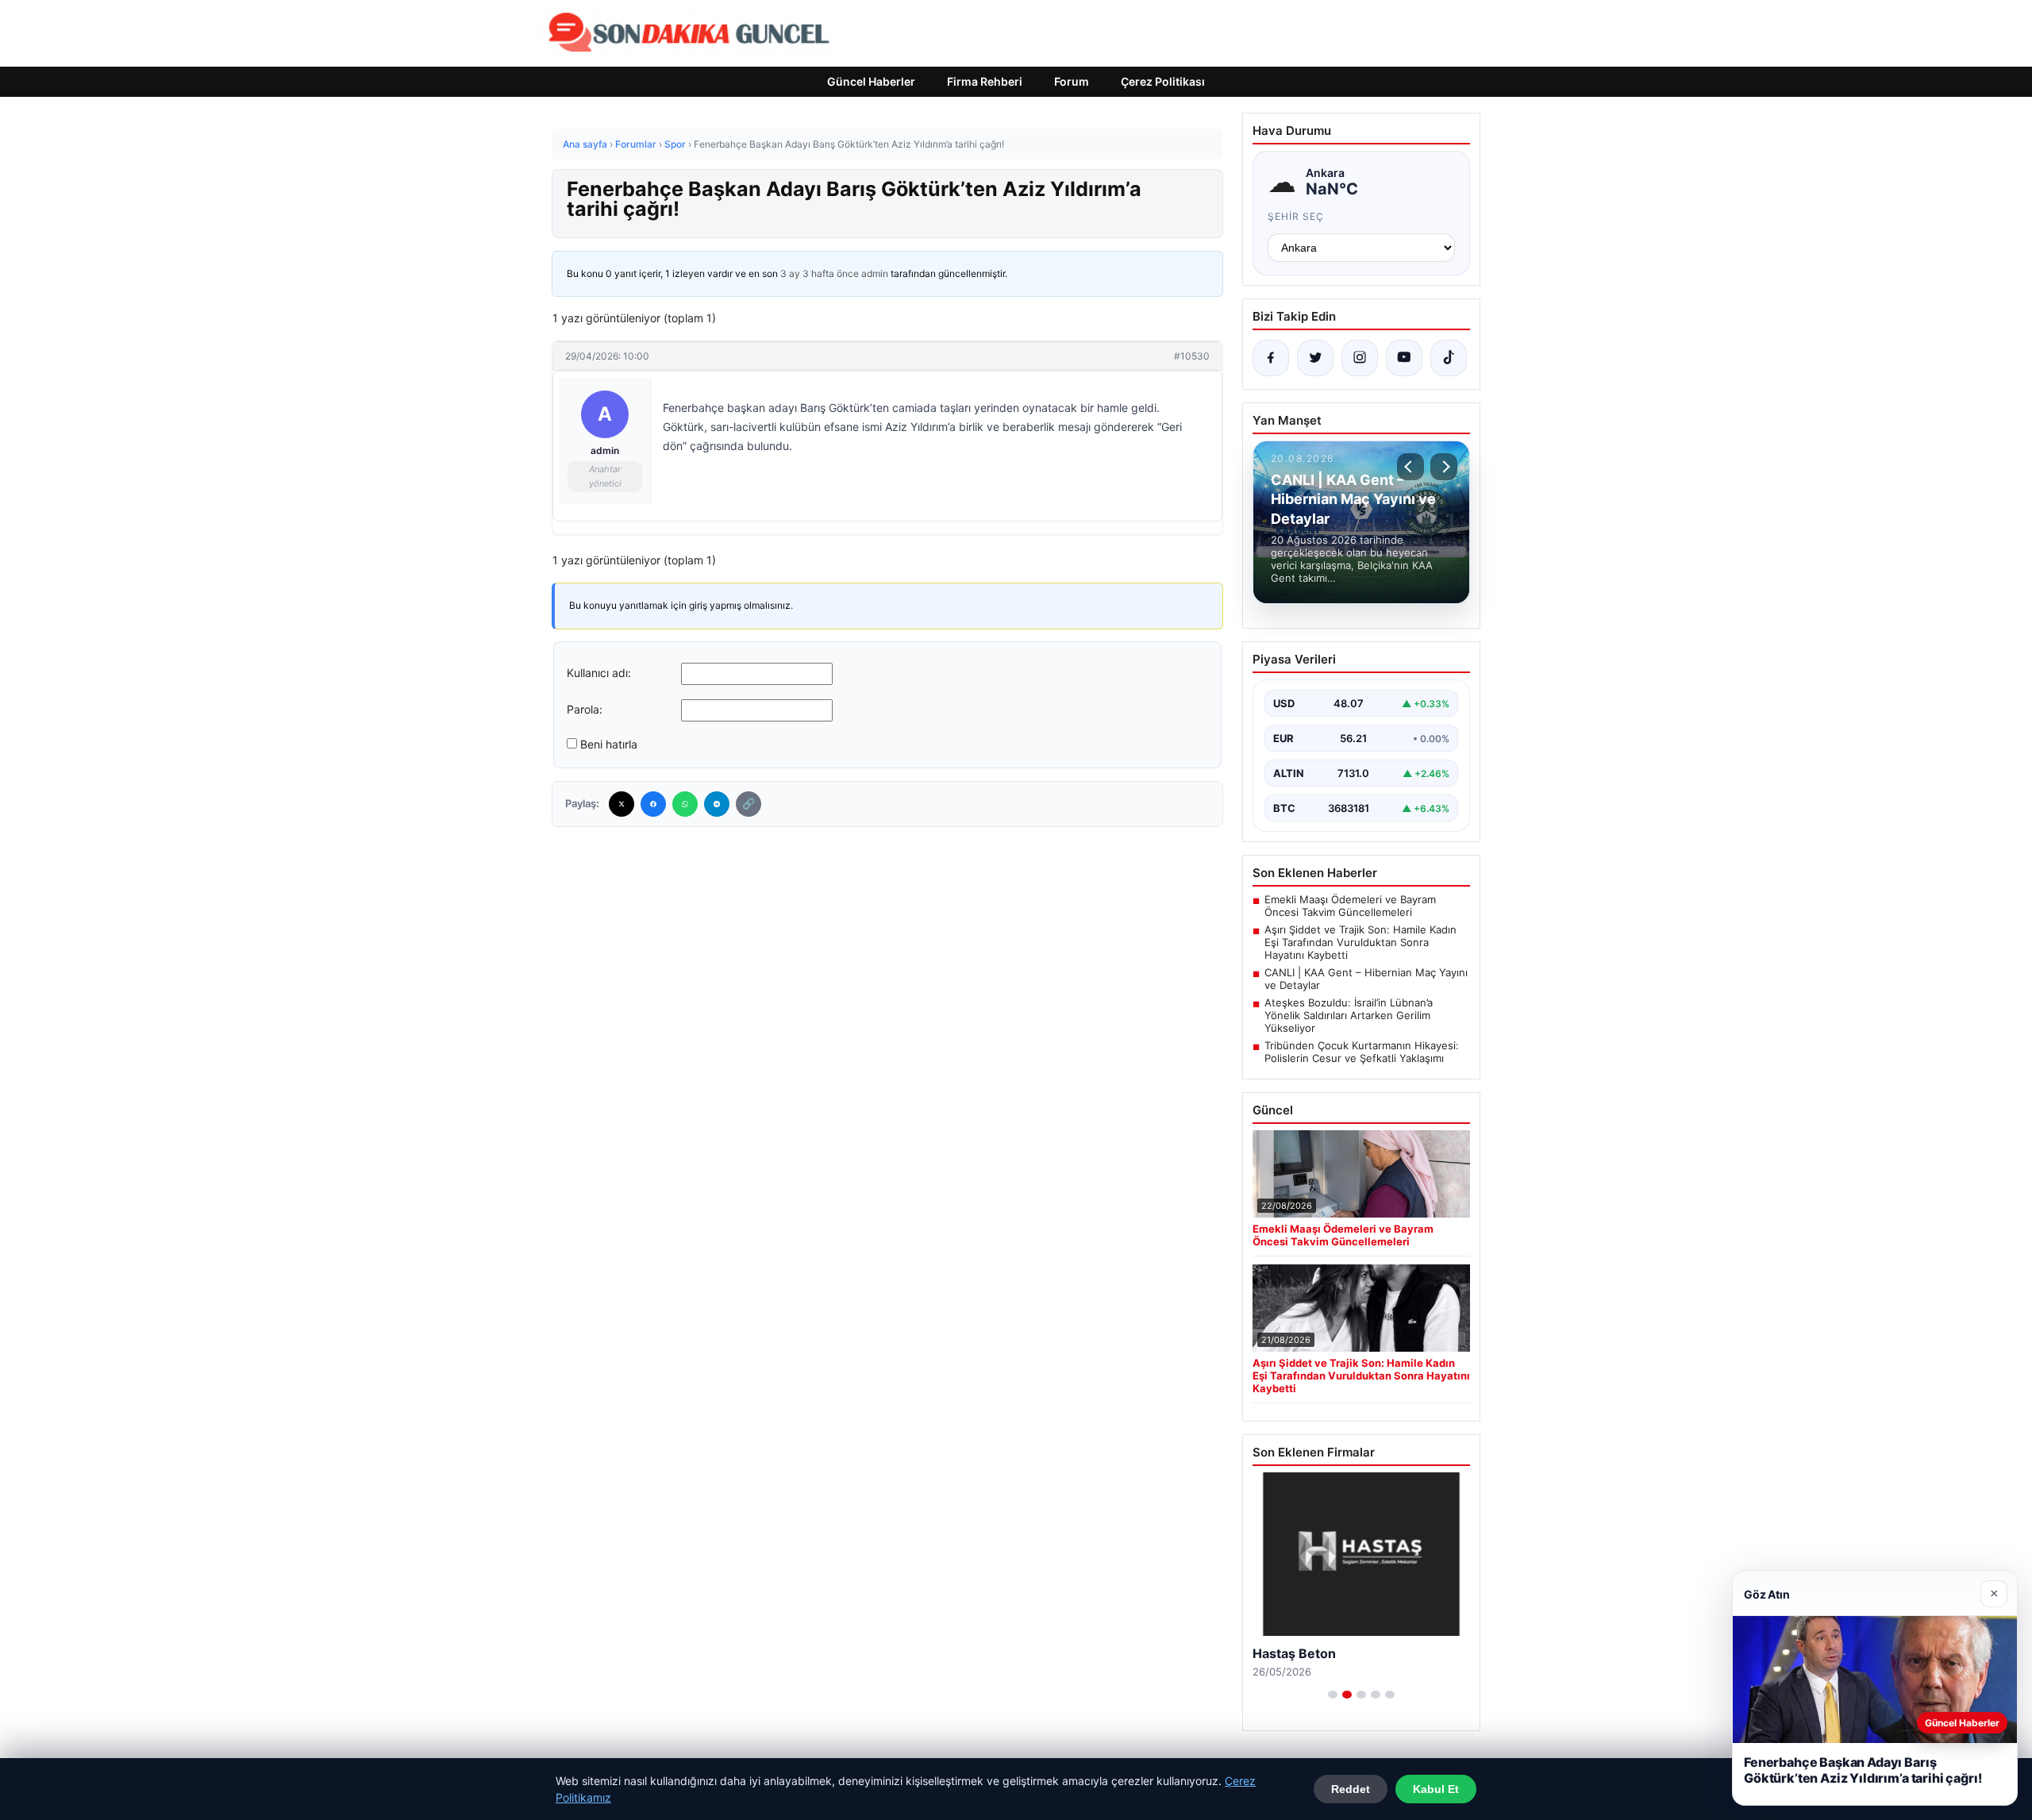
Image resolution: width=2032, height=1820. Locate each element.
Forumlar (636, 144)
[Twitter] (622, 804)
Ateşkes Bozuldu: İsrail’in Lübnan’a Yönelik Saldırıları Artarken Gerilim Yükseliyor (1349, 1015)
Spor (675, 144)
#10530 (1192, 356)
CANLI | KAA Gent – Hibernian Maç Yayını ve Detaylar (1366, 979)
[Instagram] (1360, 358)
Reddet (1351, 1789)
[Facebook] (653, 804)
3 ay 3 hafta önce (820, 273)
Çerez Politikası (1163, 81)
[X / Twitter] (1315, 358)
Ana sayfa (585, 144)
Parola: (585, 709)
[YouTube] (1404, 358)
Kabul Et (1436, 1789)
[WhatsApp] (685, 804)
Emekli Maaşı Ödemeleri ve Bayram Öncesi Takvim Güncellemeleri (1350, 906)
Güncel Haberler (871, 81)
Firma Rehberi (985, 81)
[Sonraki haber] (1444, 467)
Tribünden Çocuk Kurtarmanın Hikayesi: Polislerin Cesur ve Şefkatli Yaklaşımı (1362, 1052)
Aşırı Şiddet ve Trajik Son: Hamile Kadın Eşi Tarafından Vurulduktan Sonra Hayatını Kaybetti (1360, 942)
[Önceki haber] (1410, 467)
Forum (1072, 81)
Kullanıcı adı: (599, 673)
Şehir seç (1296, 216)
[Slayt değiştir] (1333, 1695)
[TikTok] (1449, 358)
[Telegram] (717, 804)
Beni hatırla (609, 744)
